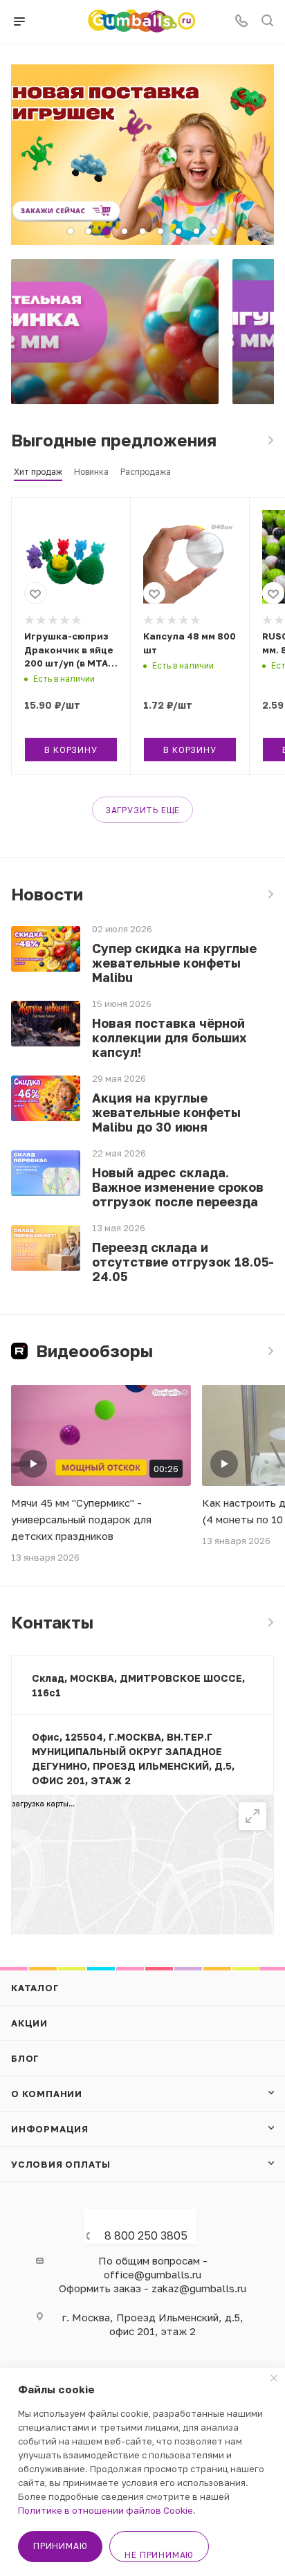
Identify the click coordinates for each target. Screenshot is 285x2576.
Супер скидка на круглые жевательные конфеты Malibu (174, 963)
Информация (50, 2129)
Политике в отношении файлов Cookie (105, 2510)
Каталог (35, 1988)
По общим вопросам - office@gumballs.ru (153, 2267)
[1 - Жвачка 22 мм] (115, 332)
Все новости (270, 894)
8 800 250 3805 (146, 2235)
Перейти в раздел (270, 1622)
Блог (25, 2058)
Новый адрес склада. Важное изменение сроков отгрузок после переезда (178, 1187)
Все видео (270, 1351)
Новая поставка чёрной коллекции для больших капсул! (169, 1038)
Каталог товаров (270, 440)
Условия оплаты (61, 2164)
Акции (29, 2023)
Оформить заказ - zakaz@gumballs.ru (153, 2288)
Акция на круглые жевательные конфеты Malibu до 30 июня (166, 1113)
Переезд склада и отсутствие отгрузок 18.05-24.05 (183, 1262)
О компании (47, 2094)
